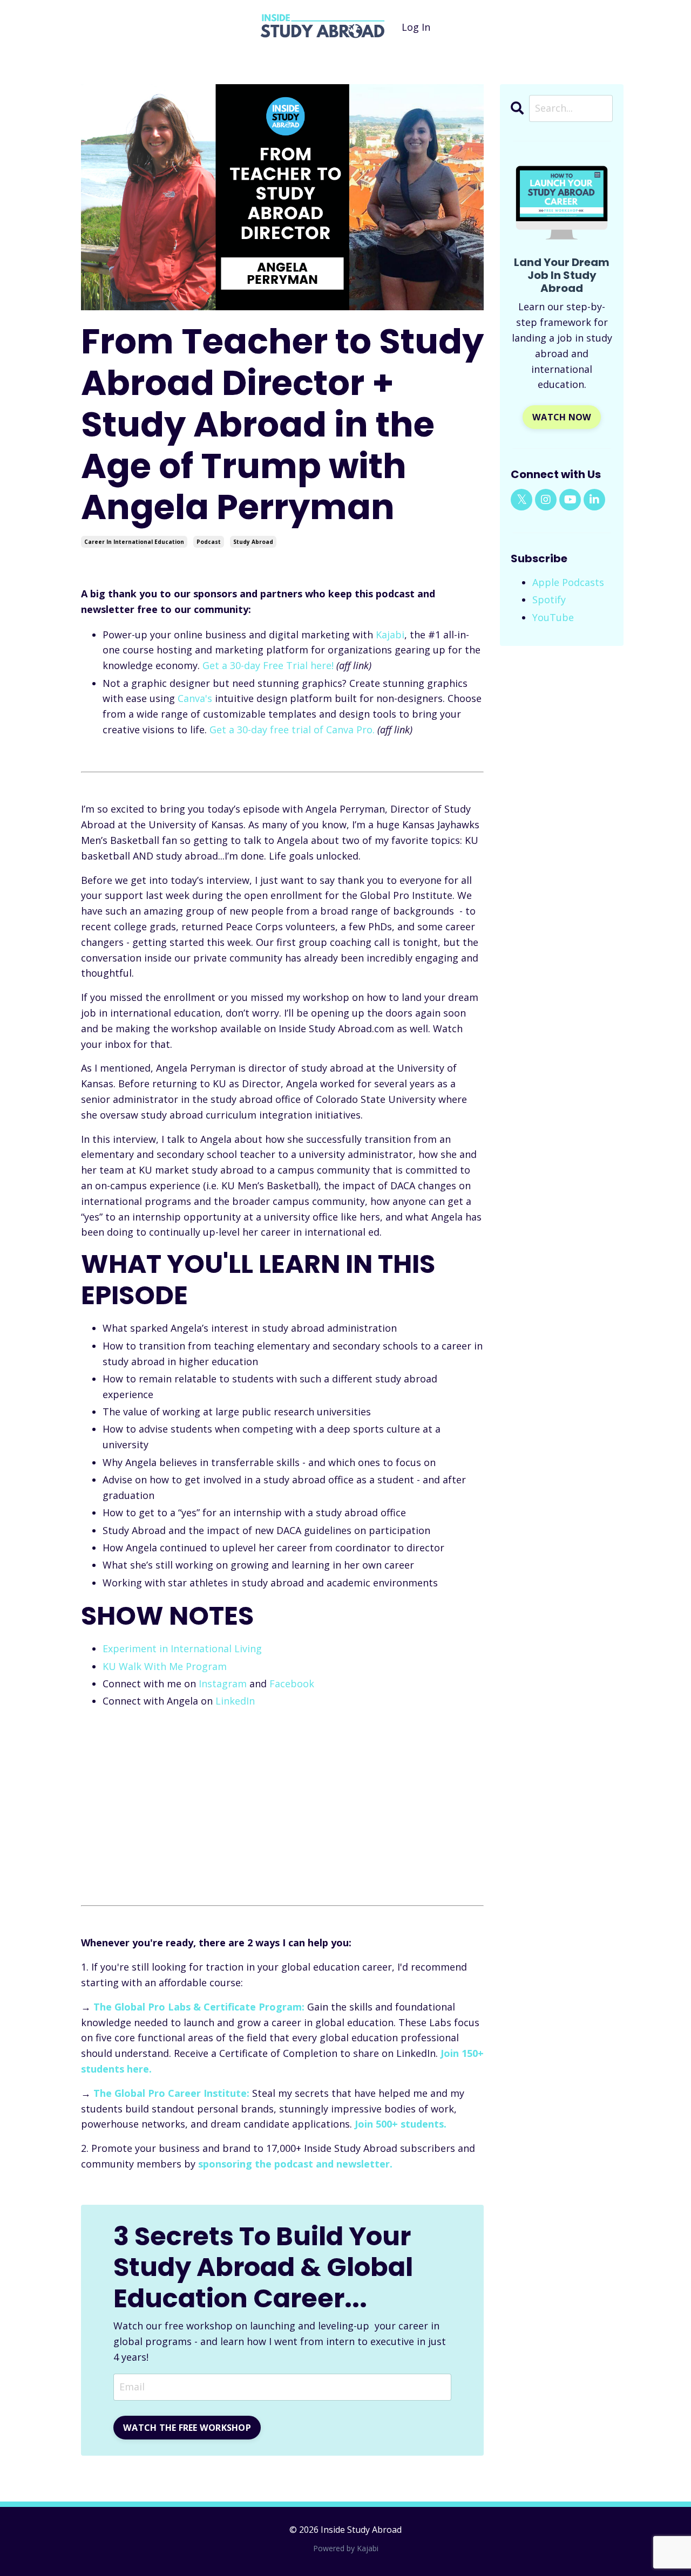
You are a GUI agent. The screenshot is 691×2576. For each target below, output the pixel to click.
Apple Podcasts (568, 582)
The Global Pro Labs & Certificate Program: (199, 2007)
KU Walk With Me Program (165, 1666)
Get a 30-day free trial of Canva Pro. (292, 730)
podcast (209, 542)
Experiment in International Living (182, 1648)
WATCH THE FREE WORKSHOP (187, 2428)
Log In (416, 27)
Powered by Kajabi (346, 2548)
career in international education (134, 542)
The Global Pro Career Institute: (171, 2093)
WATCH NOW (562, 417)
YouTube (553, 617)
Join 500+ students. (401, 2124)
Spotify (549, 599)
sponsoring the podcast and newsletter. (295, 2164)
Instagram (223, 1684)
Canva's (195, 698)
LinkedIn (235, 1701)
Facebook (292, 1684)
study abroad (253, 542)
